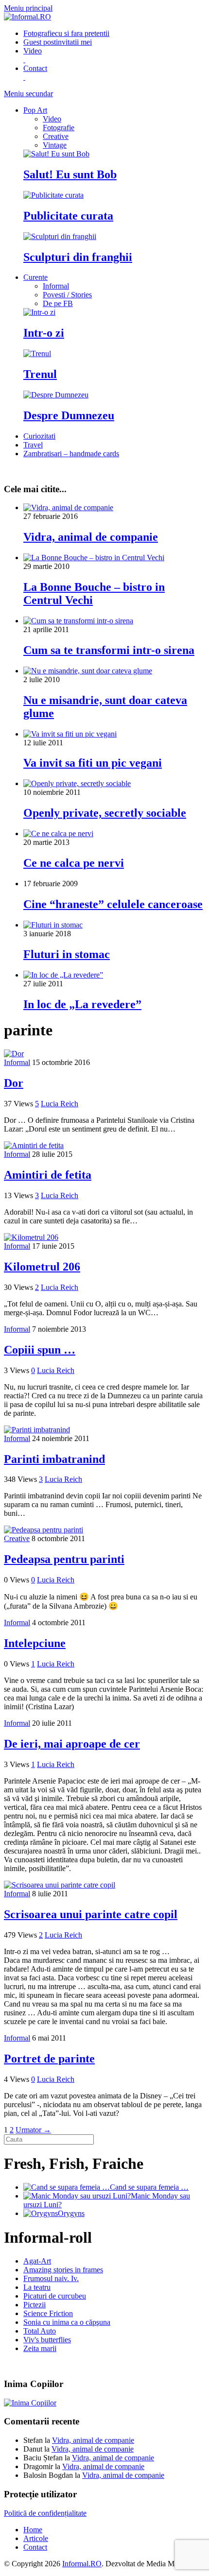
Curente (35, 277)
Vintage (55, 145)
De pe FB (58, 303)
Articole (36, 2538)
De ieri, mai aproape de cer (72, 1744)
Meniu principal (28, 8)
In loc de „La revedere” (82, 1004)
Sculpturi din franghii (78, 257)
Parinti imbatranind (54, 1459)
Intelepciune (35, 1643)
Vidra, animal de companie (91, 537)
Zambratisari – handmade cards (71, 454)
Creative (56, 136)
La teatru (37, 2287)
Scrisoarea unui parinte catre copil (91, 1914)
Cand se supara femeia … (149, 2187)
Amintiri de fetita (48, 1175)
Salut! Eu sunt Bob (70, 174)
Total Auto (40, 2331)
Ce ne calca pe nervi (74, 863)
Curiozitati (39, 436)
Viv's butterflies (47, 2340)
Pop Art (35, 110)
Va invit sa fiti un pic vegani (93, 763)
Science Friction (48, 2313)
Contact (35, 2547)
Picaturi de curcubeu (55, 2296)
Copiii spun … (40, 1350)
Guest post (58, 42)
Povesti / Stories (67, 295)
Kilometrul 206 (42, 1267)
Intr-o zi (44, 333)
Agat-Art (37, 2261)
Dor (14, 1083)
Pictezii (35, 2305)
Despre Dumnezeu (69, 415)
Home (33, 2530)
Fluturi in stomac (67, 954)
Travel (33, 445)
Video (52, 119)
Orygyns (71, 2213)
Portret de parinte (49, 2059)
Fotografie (66, 33)
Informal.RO (82, 2564)
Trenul (40, 374)
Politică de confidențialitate (45, 2513)
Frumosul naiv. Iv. (51, 2278)
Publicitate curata (68, 216)
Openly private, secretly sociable (105, 813)
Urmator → (33, 2130)
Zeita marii (40, 2348)
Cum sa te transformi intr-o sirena (109, 650)
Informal (56, 286)
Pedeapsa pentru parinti (64, 1559)
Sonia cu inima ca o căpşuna (67, 2322)
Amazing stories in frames (63, 2270)
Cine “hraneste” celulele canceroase (113, 904)
